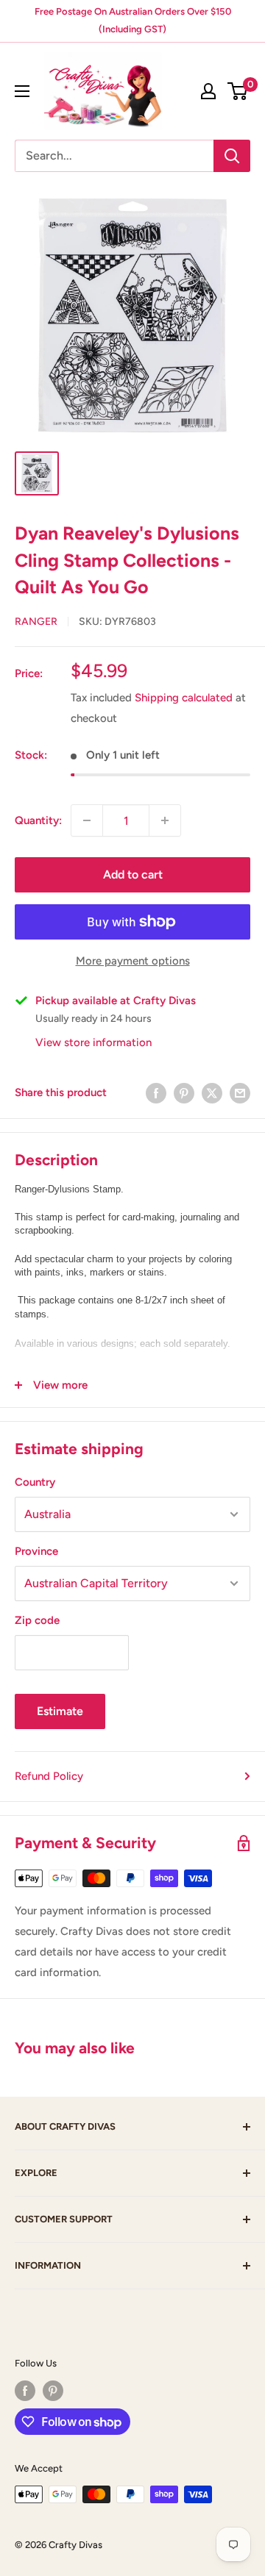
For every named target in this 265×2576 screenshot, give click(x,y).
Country (35, 1482)
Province (36, 1551)
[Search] (232, 156)
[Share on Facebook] (156, 1093)
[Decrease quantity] (87, 820)
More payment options (133, 961)
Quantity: (38, 820)
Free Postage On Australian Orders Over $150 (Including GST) (133, 20)
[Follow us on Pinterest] (53, 2391)
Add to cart (133, 874)
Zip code (37, 1620)
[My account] (208, 91)
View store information (93, 1042)
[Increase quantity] (165, 820)
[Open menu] (22, 91)
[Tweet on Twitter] (212, 1093)
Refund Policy (49, 1776)
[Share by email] (240, 1093)
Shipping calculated (184, 698)
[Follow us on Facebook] (25, 2391)
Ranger (36, 622)
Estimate (60, 1711)
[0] (238, 91)
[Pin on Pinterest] (184, 1093)
